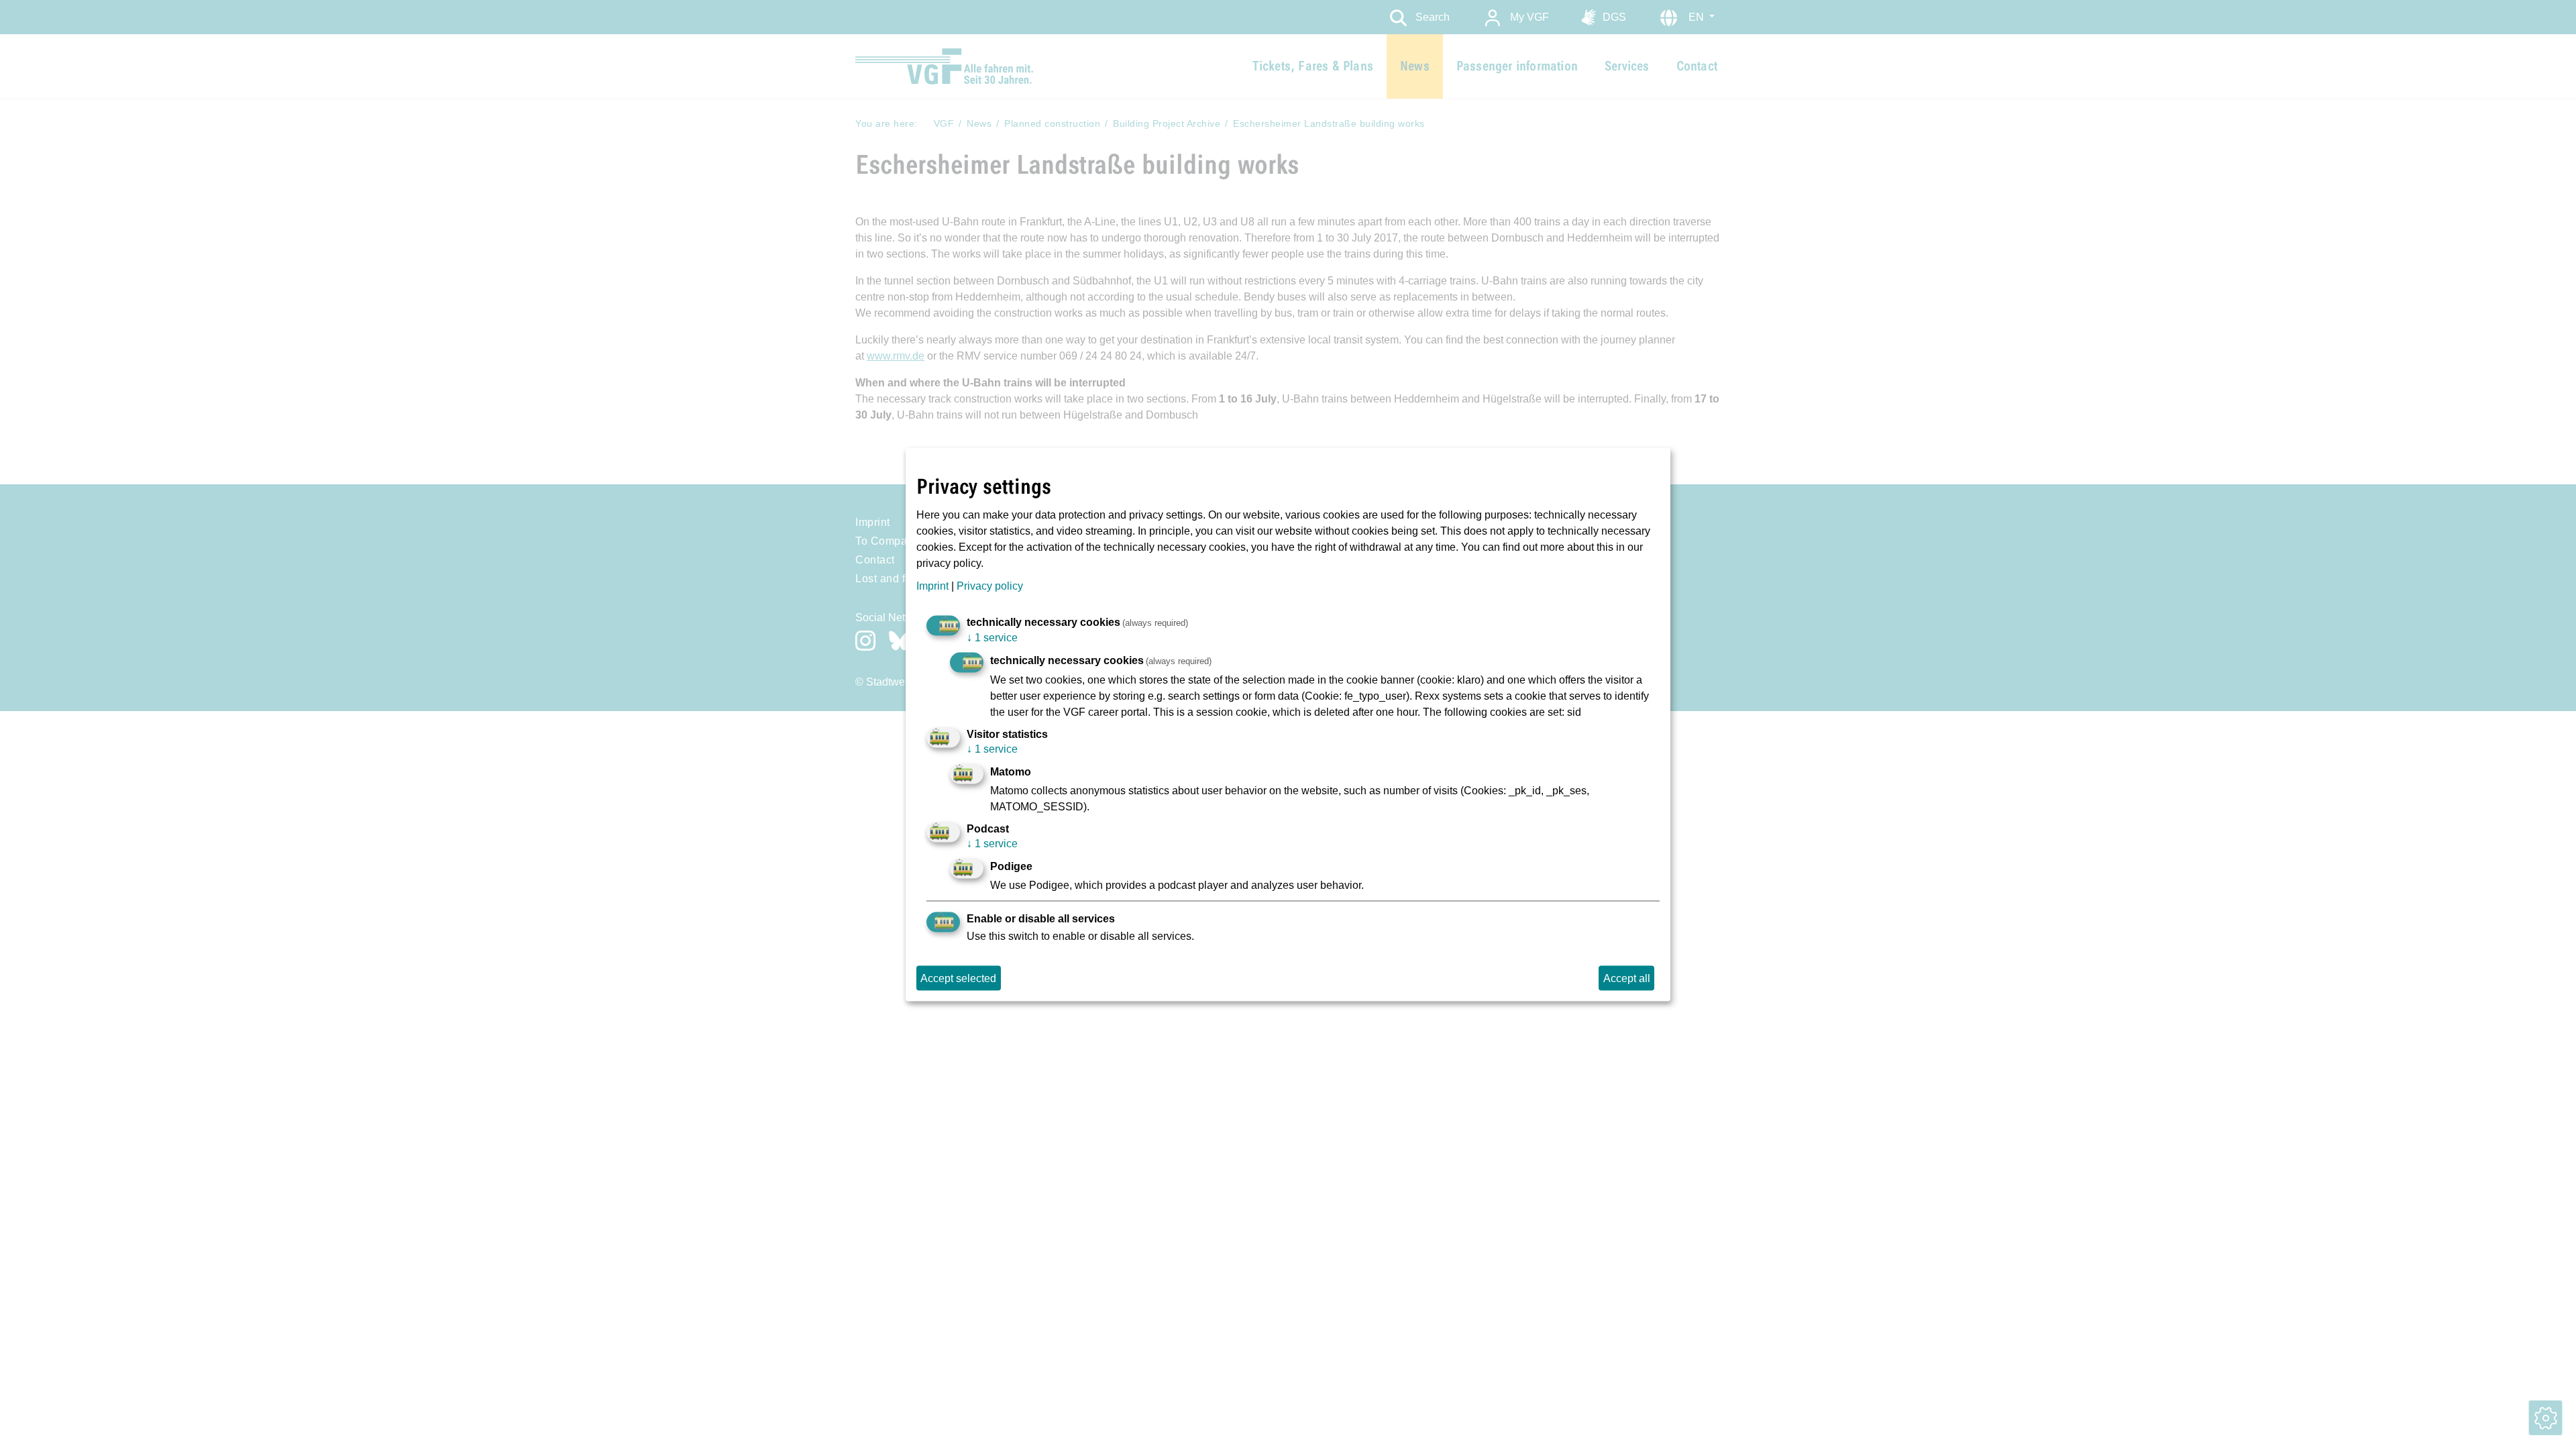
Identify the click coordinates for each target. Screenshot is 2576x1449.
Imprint (932, 585)
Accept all (1627, 978)
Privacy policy (990, 585)
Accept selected (958, 978)
